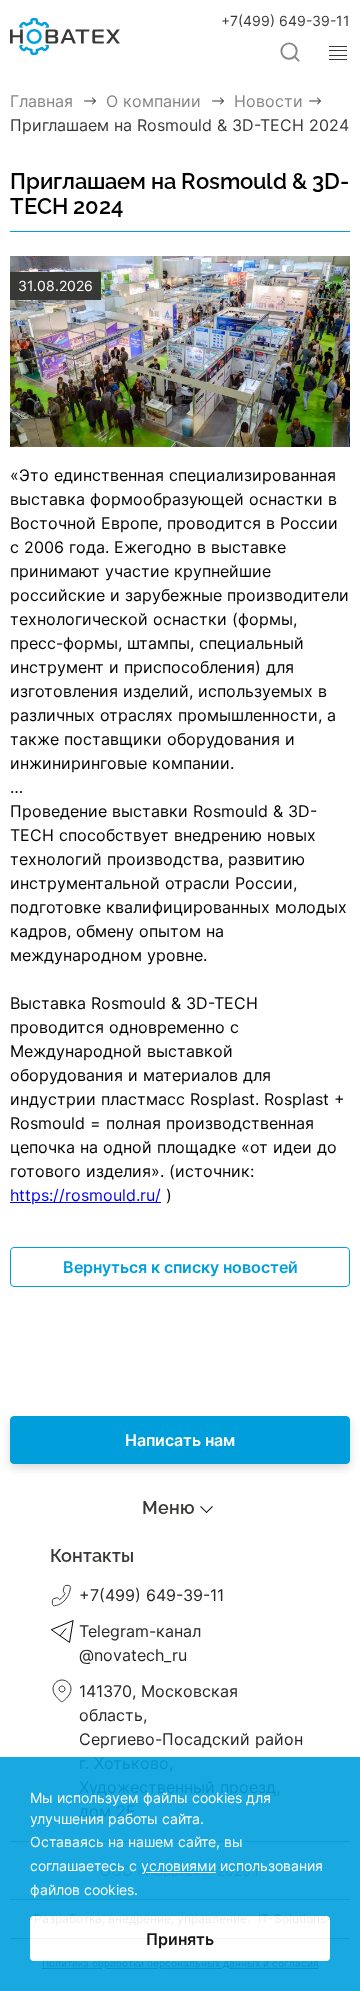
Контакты (180, 1633)
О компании (180, 1577)
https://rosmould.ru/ (85, 1195)
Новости (180, 1605)
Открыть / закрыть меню (338, 53)
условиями (178, 1865)
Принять (180, 1939)
